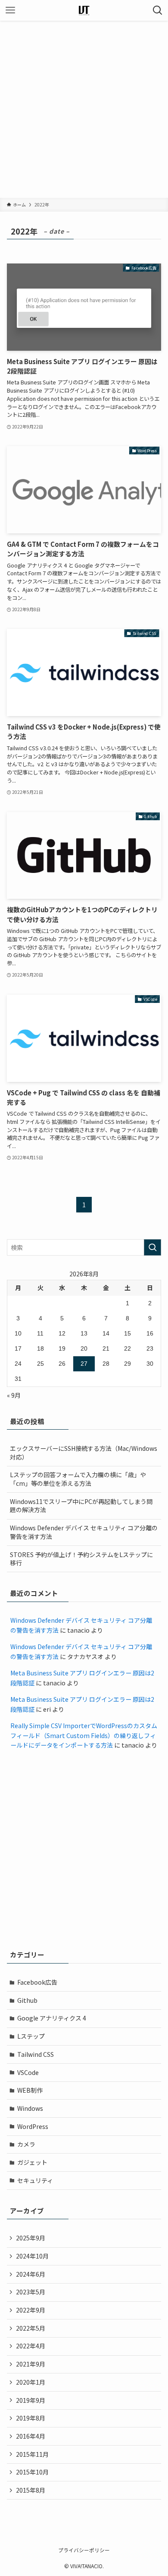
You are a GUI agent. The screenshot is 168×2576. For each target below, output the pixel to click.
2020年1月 (31, 2382)
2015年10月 (32, 2472)
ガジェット (32, 2162)
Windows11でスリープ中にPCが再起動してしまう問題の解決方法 (81, 1506)
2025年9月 (31, 2238)
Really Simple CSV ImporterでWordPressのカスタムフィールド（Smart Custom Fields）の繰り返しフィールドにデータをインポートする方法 (84, 1735)
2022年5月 (31, 2328)
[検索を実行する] (152, 1247)
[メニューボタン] (10, 10)
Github (27, 2000)
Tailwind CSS (36, 2054)
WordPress (33, 2126)
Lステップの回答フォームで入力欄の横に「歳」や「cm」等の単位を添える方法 (78, 1479)
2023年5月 (31, 2292)
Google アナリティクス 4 (52, 2018)
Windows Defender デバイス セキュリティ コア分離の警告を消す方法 (84, 1532)
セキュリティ (35, 2180)
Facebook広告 (37, 1982)
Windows (30, 2108)
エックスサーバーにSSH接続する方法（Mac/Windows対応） (84, 1453)
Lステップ (31, 2036)
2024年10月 (32, 2256)
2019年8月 (31, 2418)
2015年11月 (32, 2454)
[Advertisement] (84, 109)
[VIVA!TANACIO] (84, 10)
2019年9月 (31, 2400)
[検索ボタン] (158, 10)
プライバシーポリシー (84, 2550)
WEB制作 (30, 2090)
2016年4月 (31, 2436)
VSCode (28, 2072)
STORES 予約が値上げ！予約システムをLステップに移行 (81, 1559)
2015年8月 (31, 2490)
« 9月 (14, 1395)
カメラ (26, 2144)
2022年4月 (31, 2346)
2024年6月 (31, 2274)
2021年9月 (31, 2364)
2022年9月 (31, 2310)
